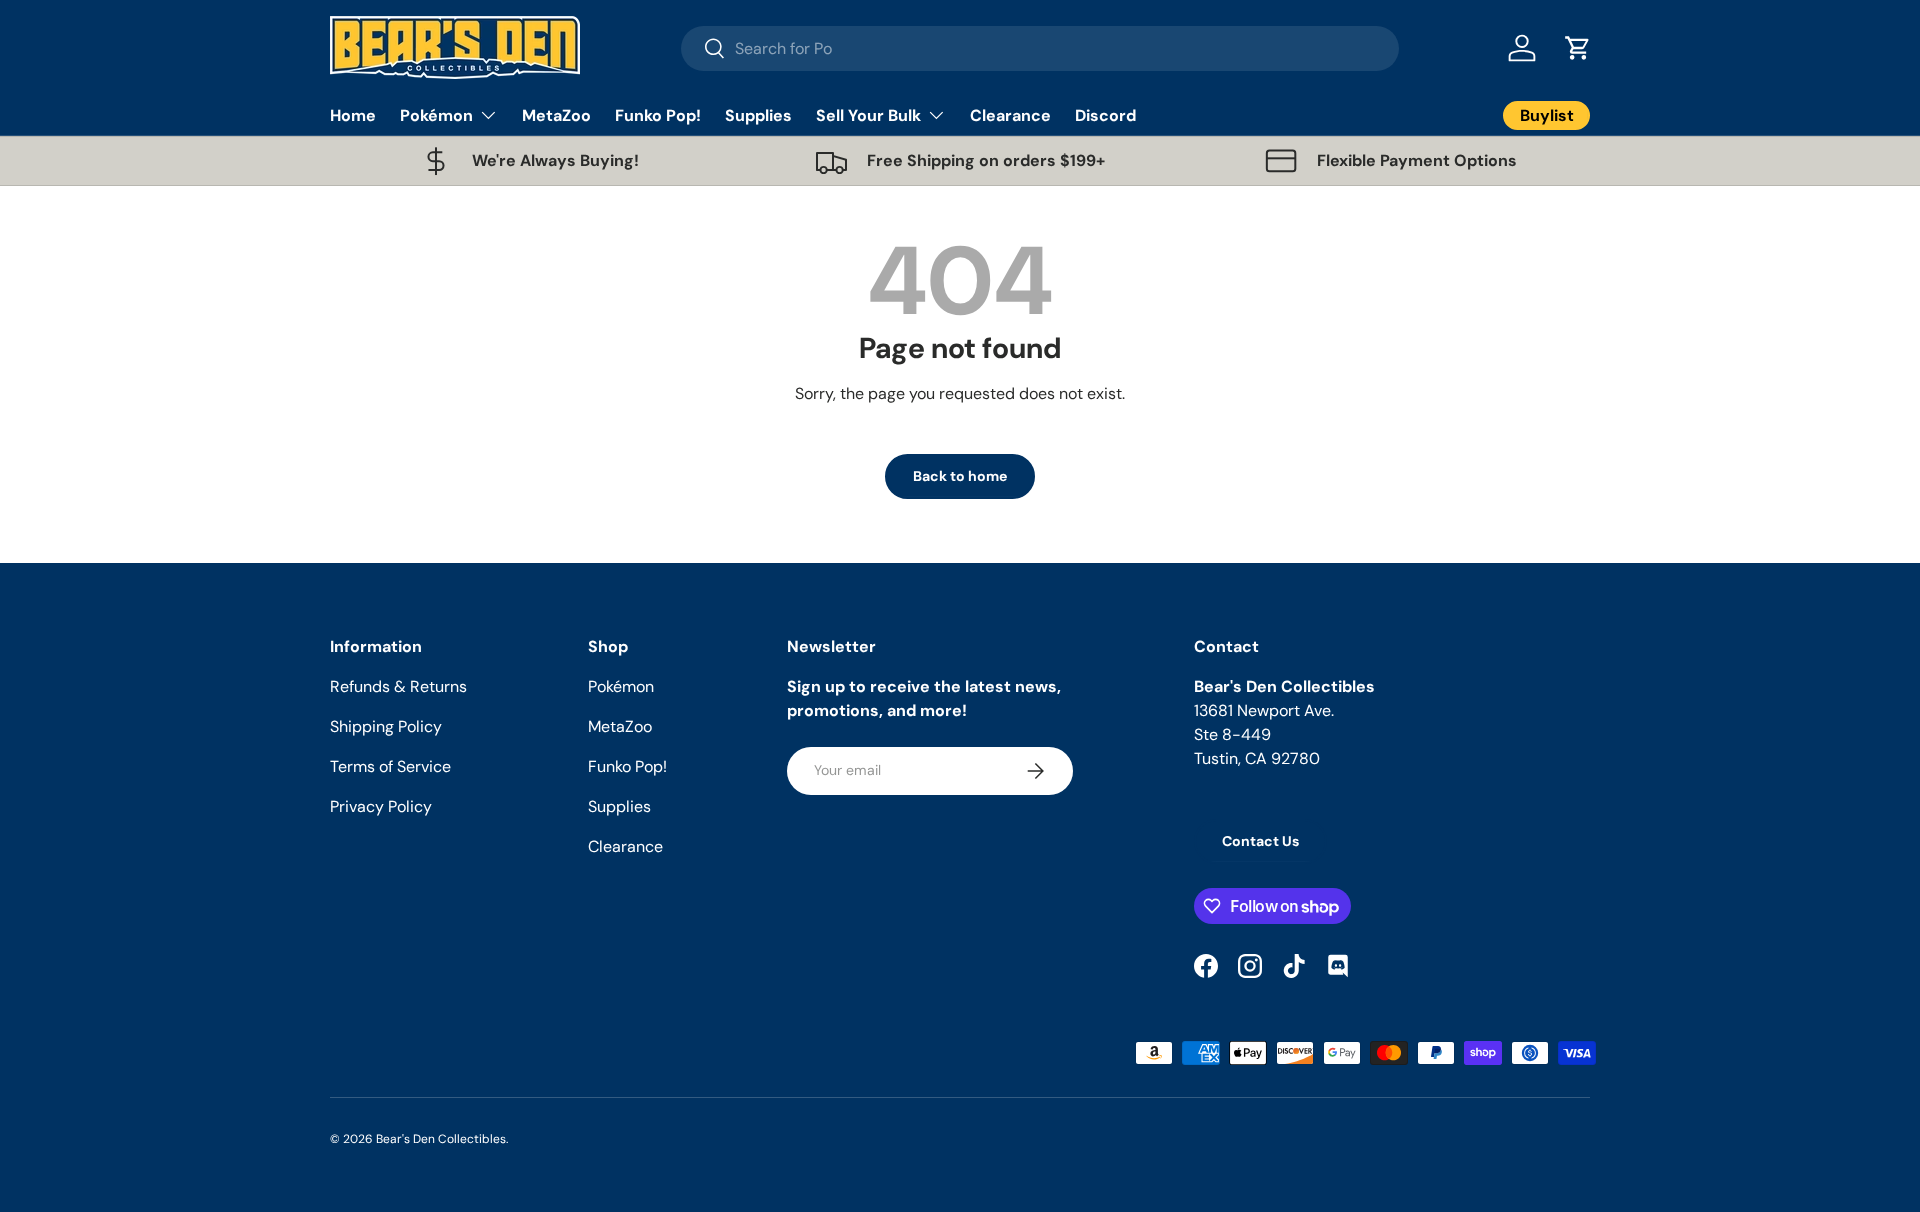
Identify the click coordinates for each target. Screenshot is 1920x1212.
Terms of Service (390, 766)
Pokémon (436, 115)
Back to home (960, 476)
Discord (1105, 115)
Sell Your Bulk (868, 115)
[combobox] (1040, 48)
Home (353, 115)
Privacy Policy (381, 806)
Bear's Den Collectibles (441, 1139)
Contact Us (1260, 841)
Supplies (758, 115)
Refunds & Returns (398, 686)
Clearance (1010, 115)
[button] (1578, 48)
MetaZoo (556, 115)
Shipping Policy (386, 726)
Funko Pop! (658, 115)
